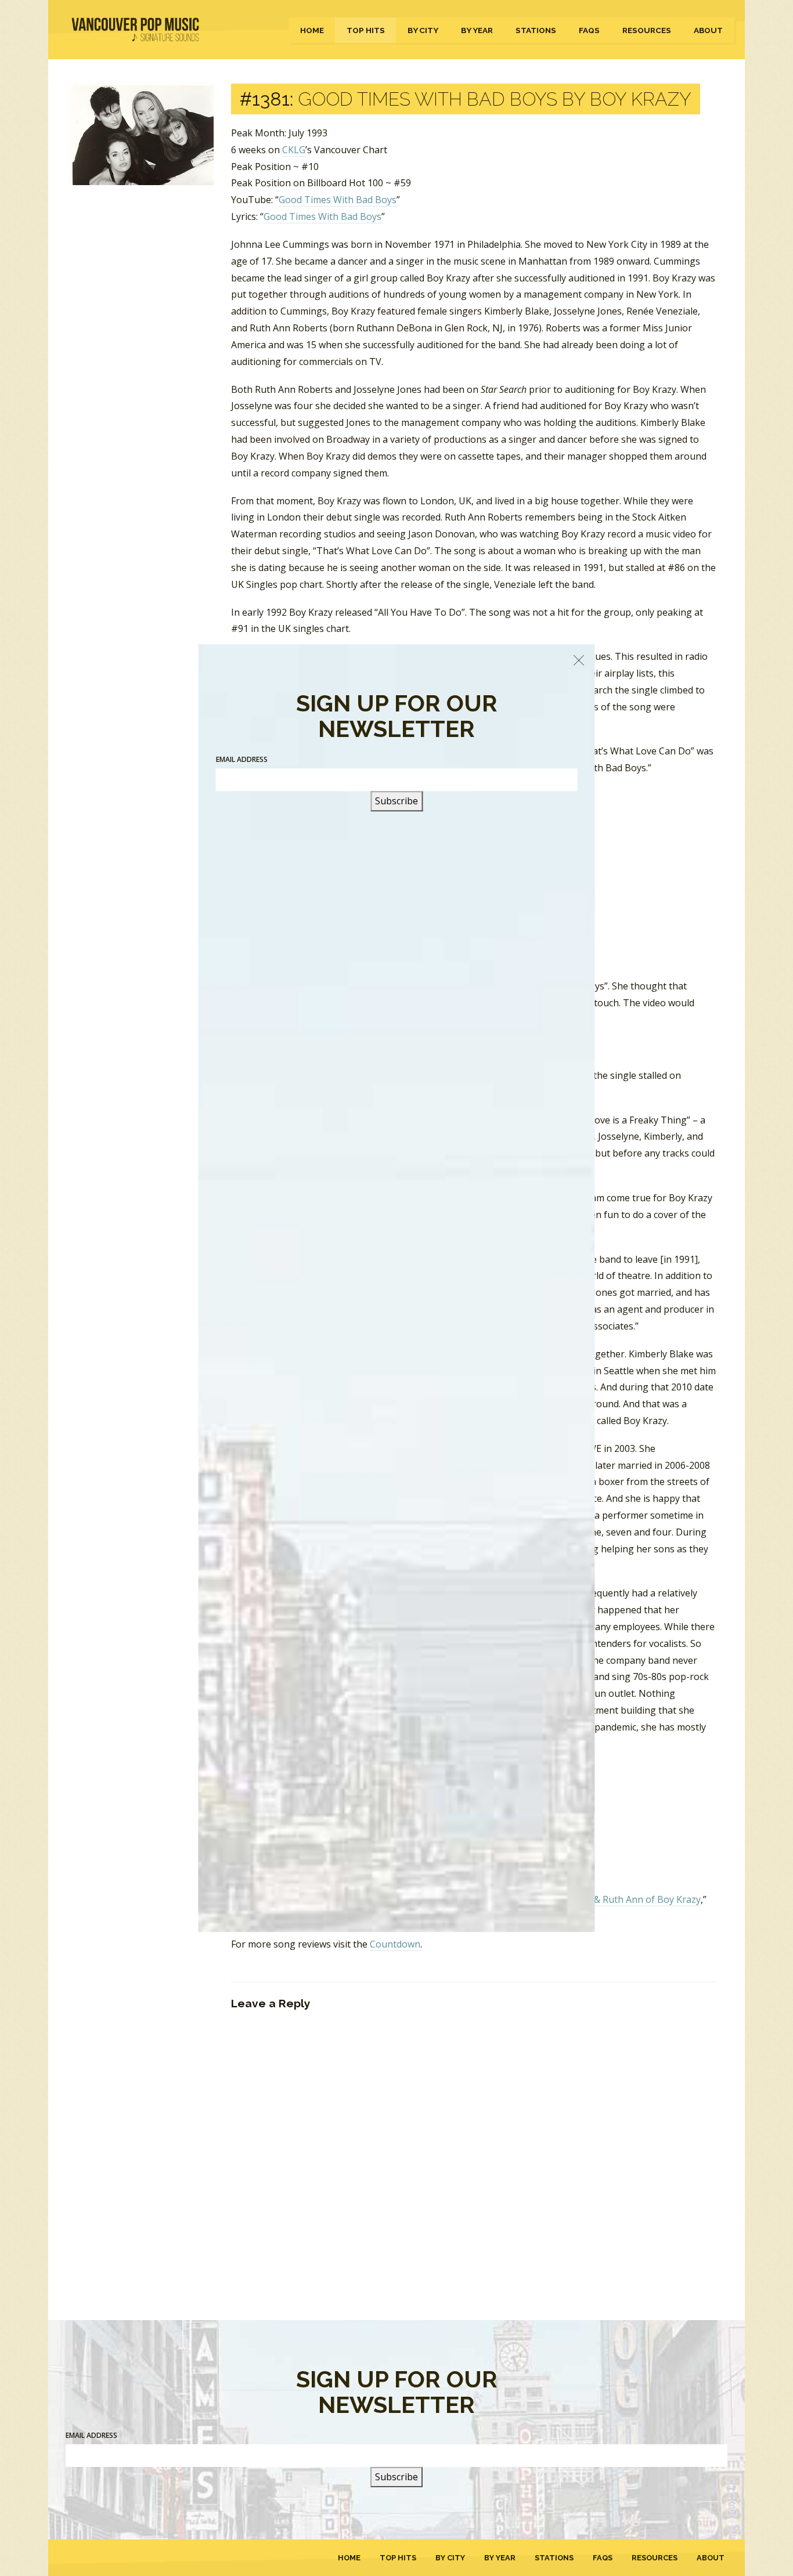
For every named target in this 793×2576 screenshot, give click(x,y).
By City (423, 30)
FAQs (589, 30)
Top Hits (366, 30)
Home (312, 30)
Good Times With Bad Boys (338, 200)
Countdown (395, 1944)
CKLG (294, 150)
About (708, 30)
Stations (536, 30)
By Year (477, 30)
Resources (647, 30)
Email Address (91, 2435)
